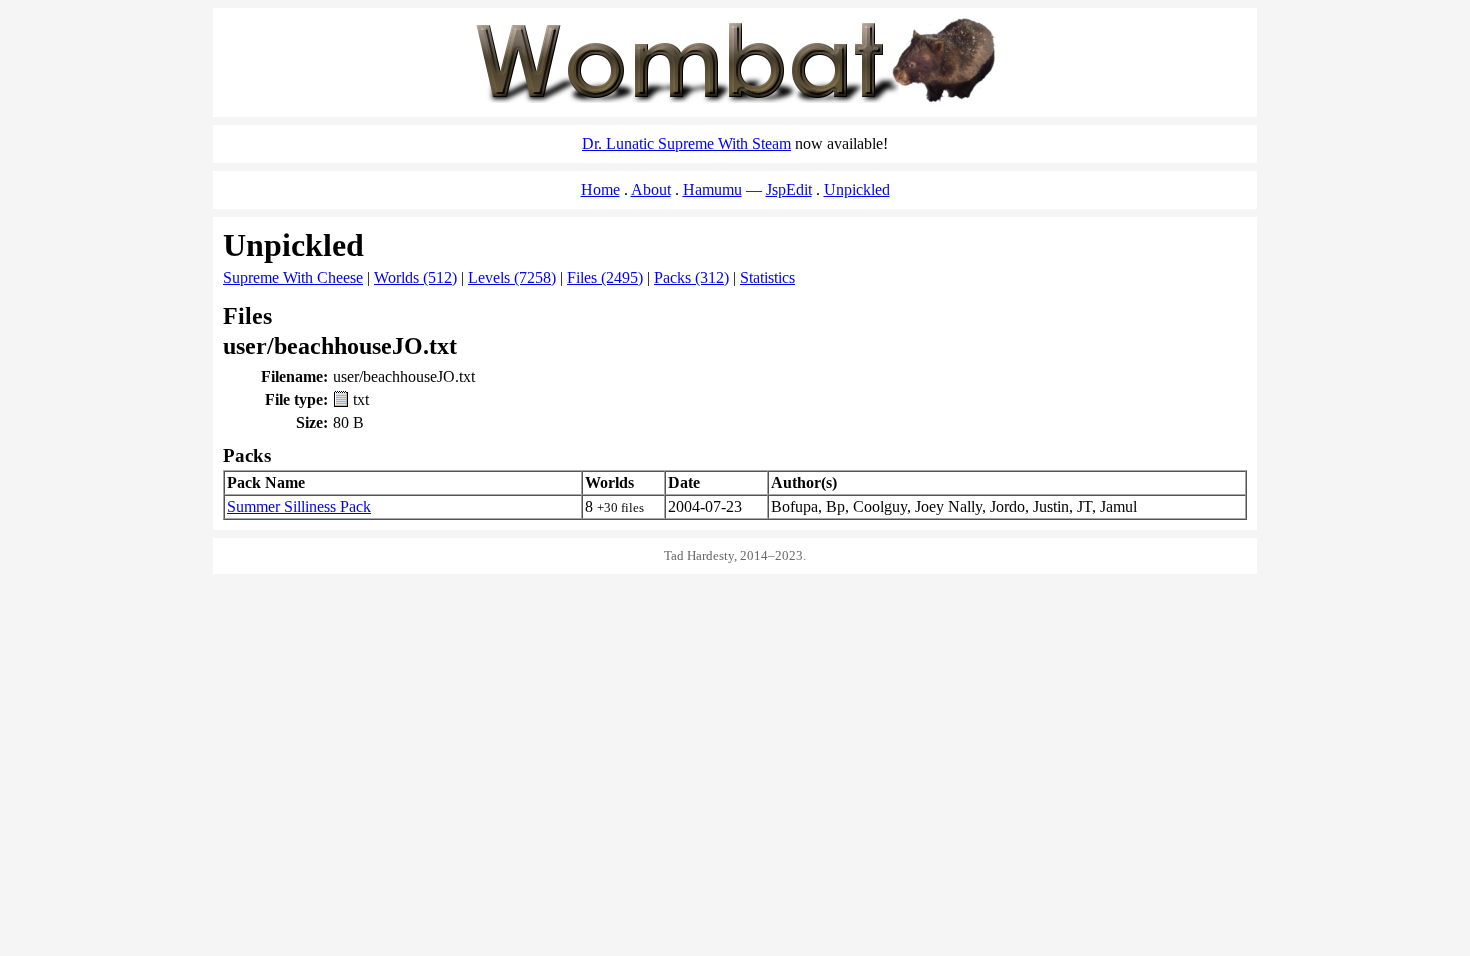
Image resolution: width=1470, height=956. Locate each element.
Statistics (767, 277)
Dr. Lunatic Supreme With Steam (686, 143)
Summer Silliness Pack (299, 506)
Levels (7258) (512, 277)
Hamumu (712, 189)
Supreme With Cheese (293, 277)
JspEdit (789, 189)
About (651, 189)
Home (600, 189)
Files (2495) (605, 277)
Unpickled (857, 189)
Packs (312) (691, 277)
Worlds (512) (415, 277)
